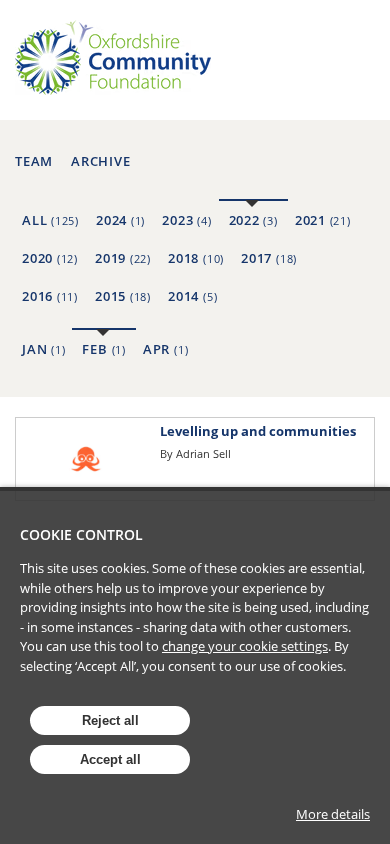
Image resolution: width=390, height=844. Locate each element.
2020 (50, 258)
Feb (103, 349)
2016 (50, 296)
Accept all (110, 759)
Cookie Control (81, 534)
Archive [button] (100, 161)
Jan (43, 349)
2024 (120, 220)
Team (34, 161)
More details (333, 814)
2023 (186, 220)
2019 (123, 258)
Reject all (110, 720)
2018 (196, 258)
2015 (123, 296)
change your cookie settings (245, 646)
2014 (192, 296)
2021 (323, 220)
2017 (269, 258)
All (50, 220)
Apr (165, 349)
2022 (253, 220)
